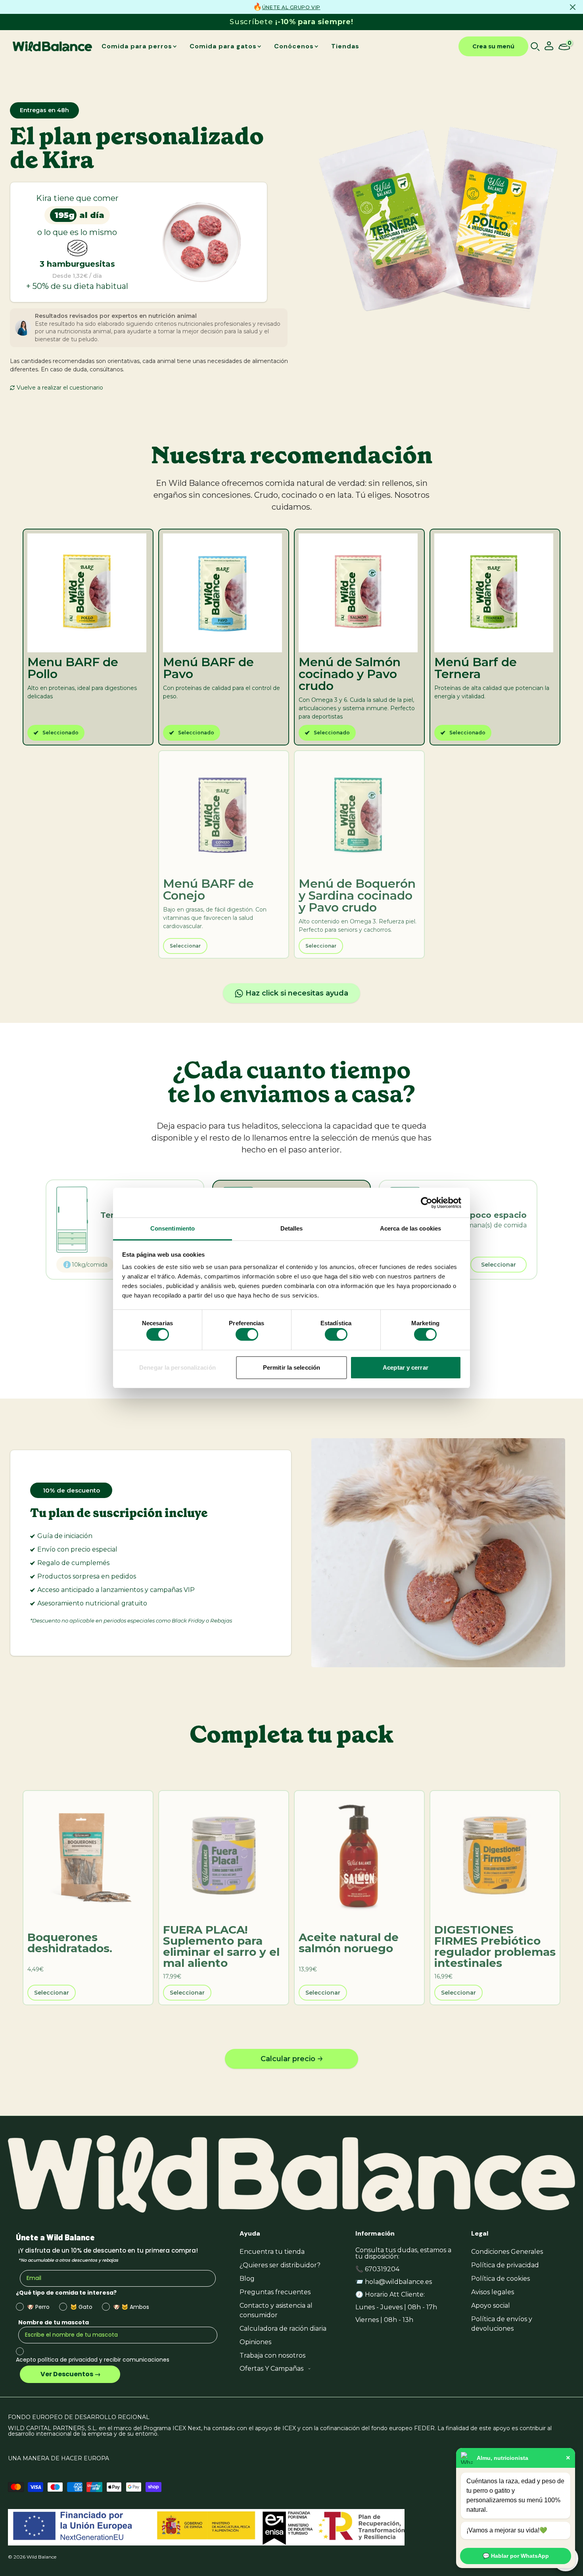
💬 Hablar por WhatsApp (516, 2556)
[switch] (247, 1334)
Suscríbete (291, 22)
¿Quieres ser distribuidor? (280, 2265)
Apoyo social (491, 2306)
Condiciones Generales (507, 2252)
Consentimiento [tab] (173, 1228)
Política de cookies (501, 2279)
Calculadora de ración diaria (283, 2329)
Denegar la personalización (177, 1367)
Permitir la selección (291, 1367)
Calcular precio (288, 2059)
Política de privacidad (505, 2265)
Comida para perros (137, 46)
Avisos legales (493, 2292)
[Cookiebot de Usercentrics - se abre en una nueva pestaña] (427, 1203)
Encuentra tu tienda (272, 2252)
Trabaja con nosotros (272, 2355)
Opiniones (255, 2342)
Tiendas (345, 46)
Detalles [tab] (292, 1228)
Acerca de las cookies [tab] (410, 1228)
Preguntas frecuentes (275, 2292)
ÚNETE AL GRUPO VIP (291, 7)
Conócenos (294, 46)
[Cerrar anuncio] (573, 7)
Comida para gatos (223, 46)
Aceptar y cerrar (406, 1367)
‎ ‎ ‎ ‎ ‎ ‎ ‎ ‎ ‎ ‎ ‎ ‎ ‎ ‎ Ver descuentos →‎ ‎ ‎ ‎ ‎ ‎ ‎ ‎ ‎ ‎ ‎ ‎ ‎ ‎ (70, 2374)
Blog (247, 2279)
